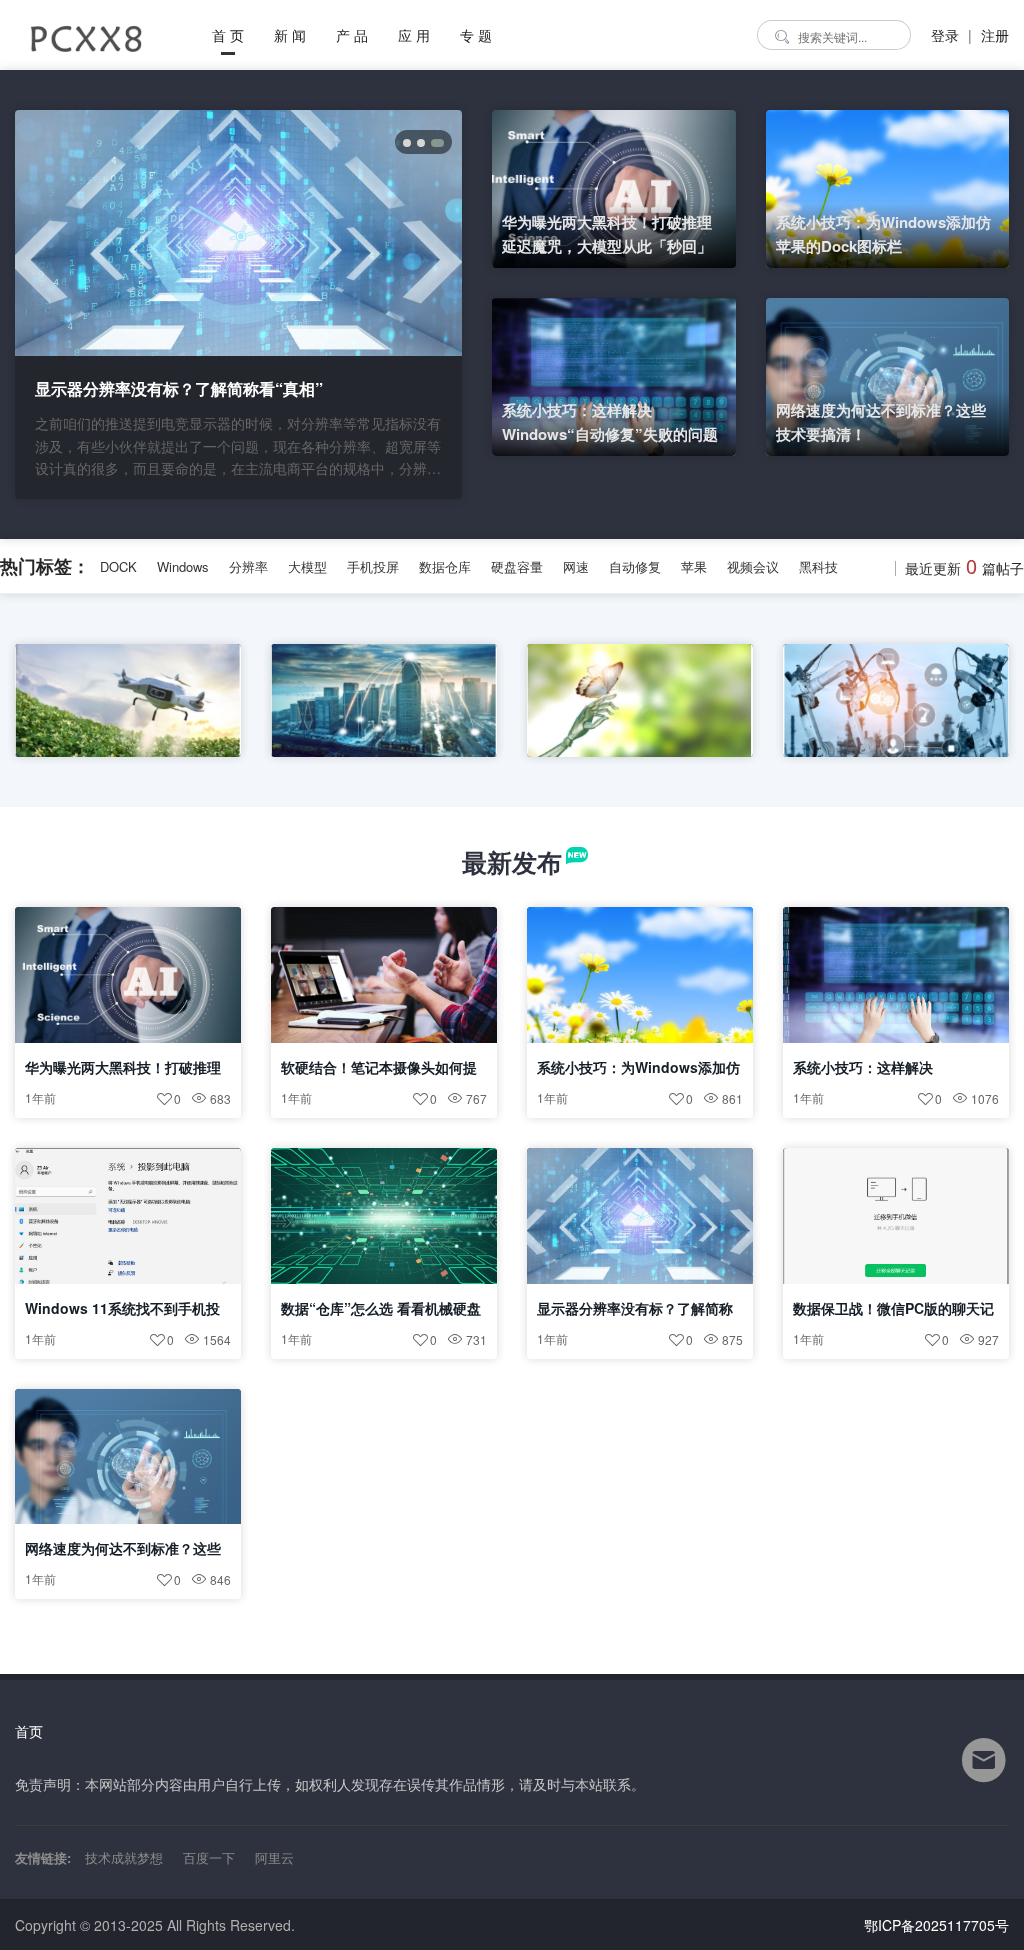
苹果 (694, 566)
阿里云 (274, 1857)
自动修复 (635, 566)
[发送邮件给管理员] (984, 1773)
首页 (29, 1731)
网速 (576, 566)
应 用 (414, 35)
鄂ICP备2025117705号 (936, 1925)
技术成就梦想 (124, 1857)
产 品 (352, 35)
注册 (995, 35)
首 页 (228, 35)
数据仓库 (445, 566)
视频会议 (753, 566)
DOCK (118, 566)
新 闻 (290, 35)
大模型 (307, 566)
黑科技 (818, 566)
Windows (183, 566)
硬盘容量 (517, 566)
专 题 (476, 35)
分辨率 (248, 566)
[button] (407, 143)
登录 (945, 35)
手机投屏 (373, 566)
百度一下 (209, 1857)
